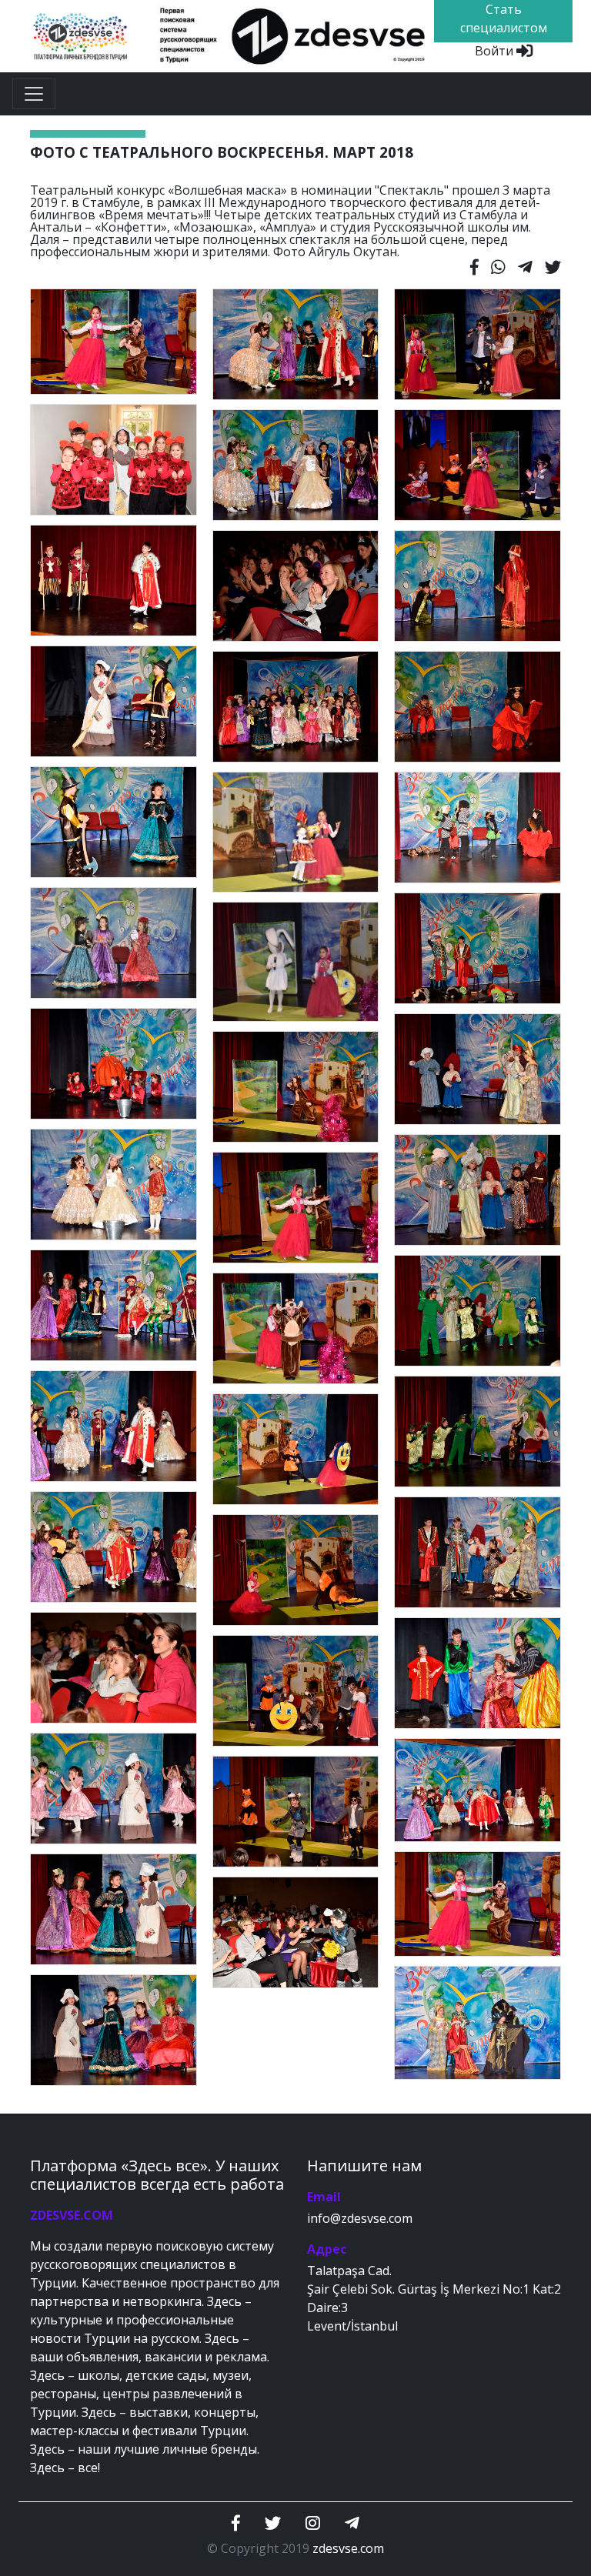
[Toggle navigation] (34, 94)
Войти (496, 51)
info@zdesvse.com (360, 2218)
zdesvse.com (348, 2548)
